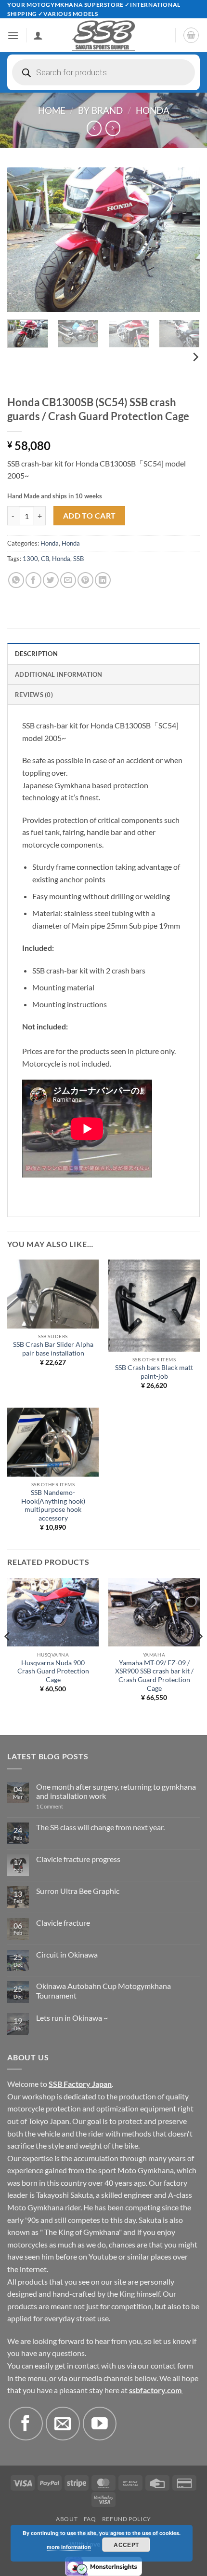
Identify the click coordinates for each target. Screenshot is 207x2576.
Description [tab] (36, 654)
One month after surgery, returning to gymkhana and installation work (116, 1791)
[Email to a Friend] (68, 580)
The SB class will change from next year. (100, 1827)
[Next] (184, 240)
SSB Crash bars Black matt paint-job (154, 1372)
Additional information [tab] (59, 674)
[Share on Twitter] (51, 580)
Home (52, 110)
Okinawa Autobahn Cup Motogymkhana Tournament (103, 1990)
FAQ (90, 2519)
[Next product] (94, 128)
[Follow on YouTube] (100, 2424)
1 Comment (63, 1806)
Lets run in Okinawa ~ (72, 2018)
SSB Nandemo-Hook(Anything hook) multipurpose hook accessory (53, 1505)
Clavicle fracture (63, 1923)
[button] (13, 35)
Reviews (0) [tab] (34, 695)
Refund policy (127, 2519)
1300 (30, 559)
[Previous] (23, 240)
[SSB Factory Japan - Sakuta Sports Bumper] (103, 35)
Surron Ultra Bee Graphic (78, 1891)
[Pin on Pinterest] (85, 580)
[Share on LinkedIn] (103, 580)
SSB (78, 559)
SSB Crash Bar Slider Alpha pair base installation (53, 1349)
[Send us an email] (63, 2424)
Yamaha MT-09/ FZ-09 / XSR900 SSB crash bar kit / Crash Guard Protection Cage (154, 1676)
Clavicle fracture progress (78, 1859)
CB (45, 559)
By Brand (100, 110)
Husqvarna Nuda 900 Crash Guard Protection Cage (53, 1671)
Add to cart (90, 516)
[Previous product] (113, 128)
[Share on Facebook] (33, 580)
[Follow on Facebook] (26, 2424)
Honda (153, 110)
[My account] (38, 35)
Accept (126, 2545)
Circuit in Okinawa (67, 1954)
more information (69, 2547)
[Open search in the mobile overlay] (103, 72)
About (67, 2519)
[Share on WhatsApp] (16, 580)
